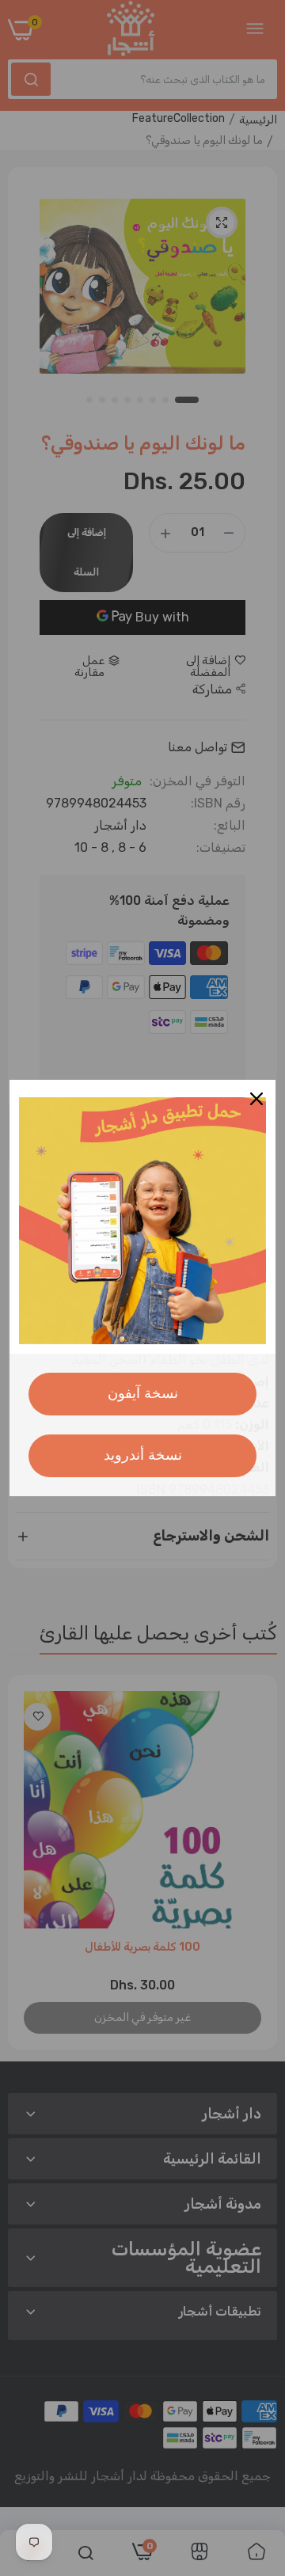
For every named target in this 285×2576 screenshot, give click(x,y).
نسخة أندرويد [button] (143, 1455)
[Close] (256, 1099)
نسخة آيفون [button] (143, 1393)
